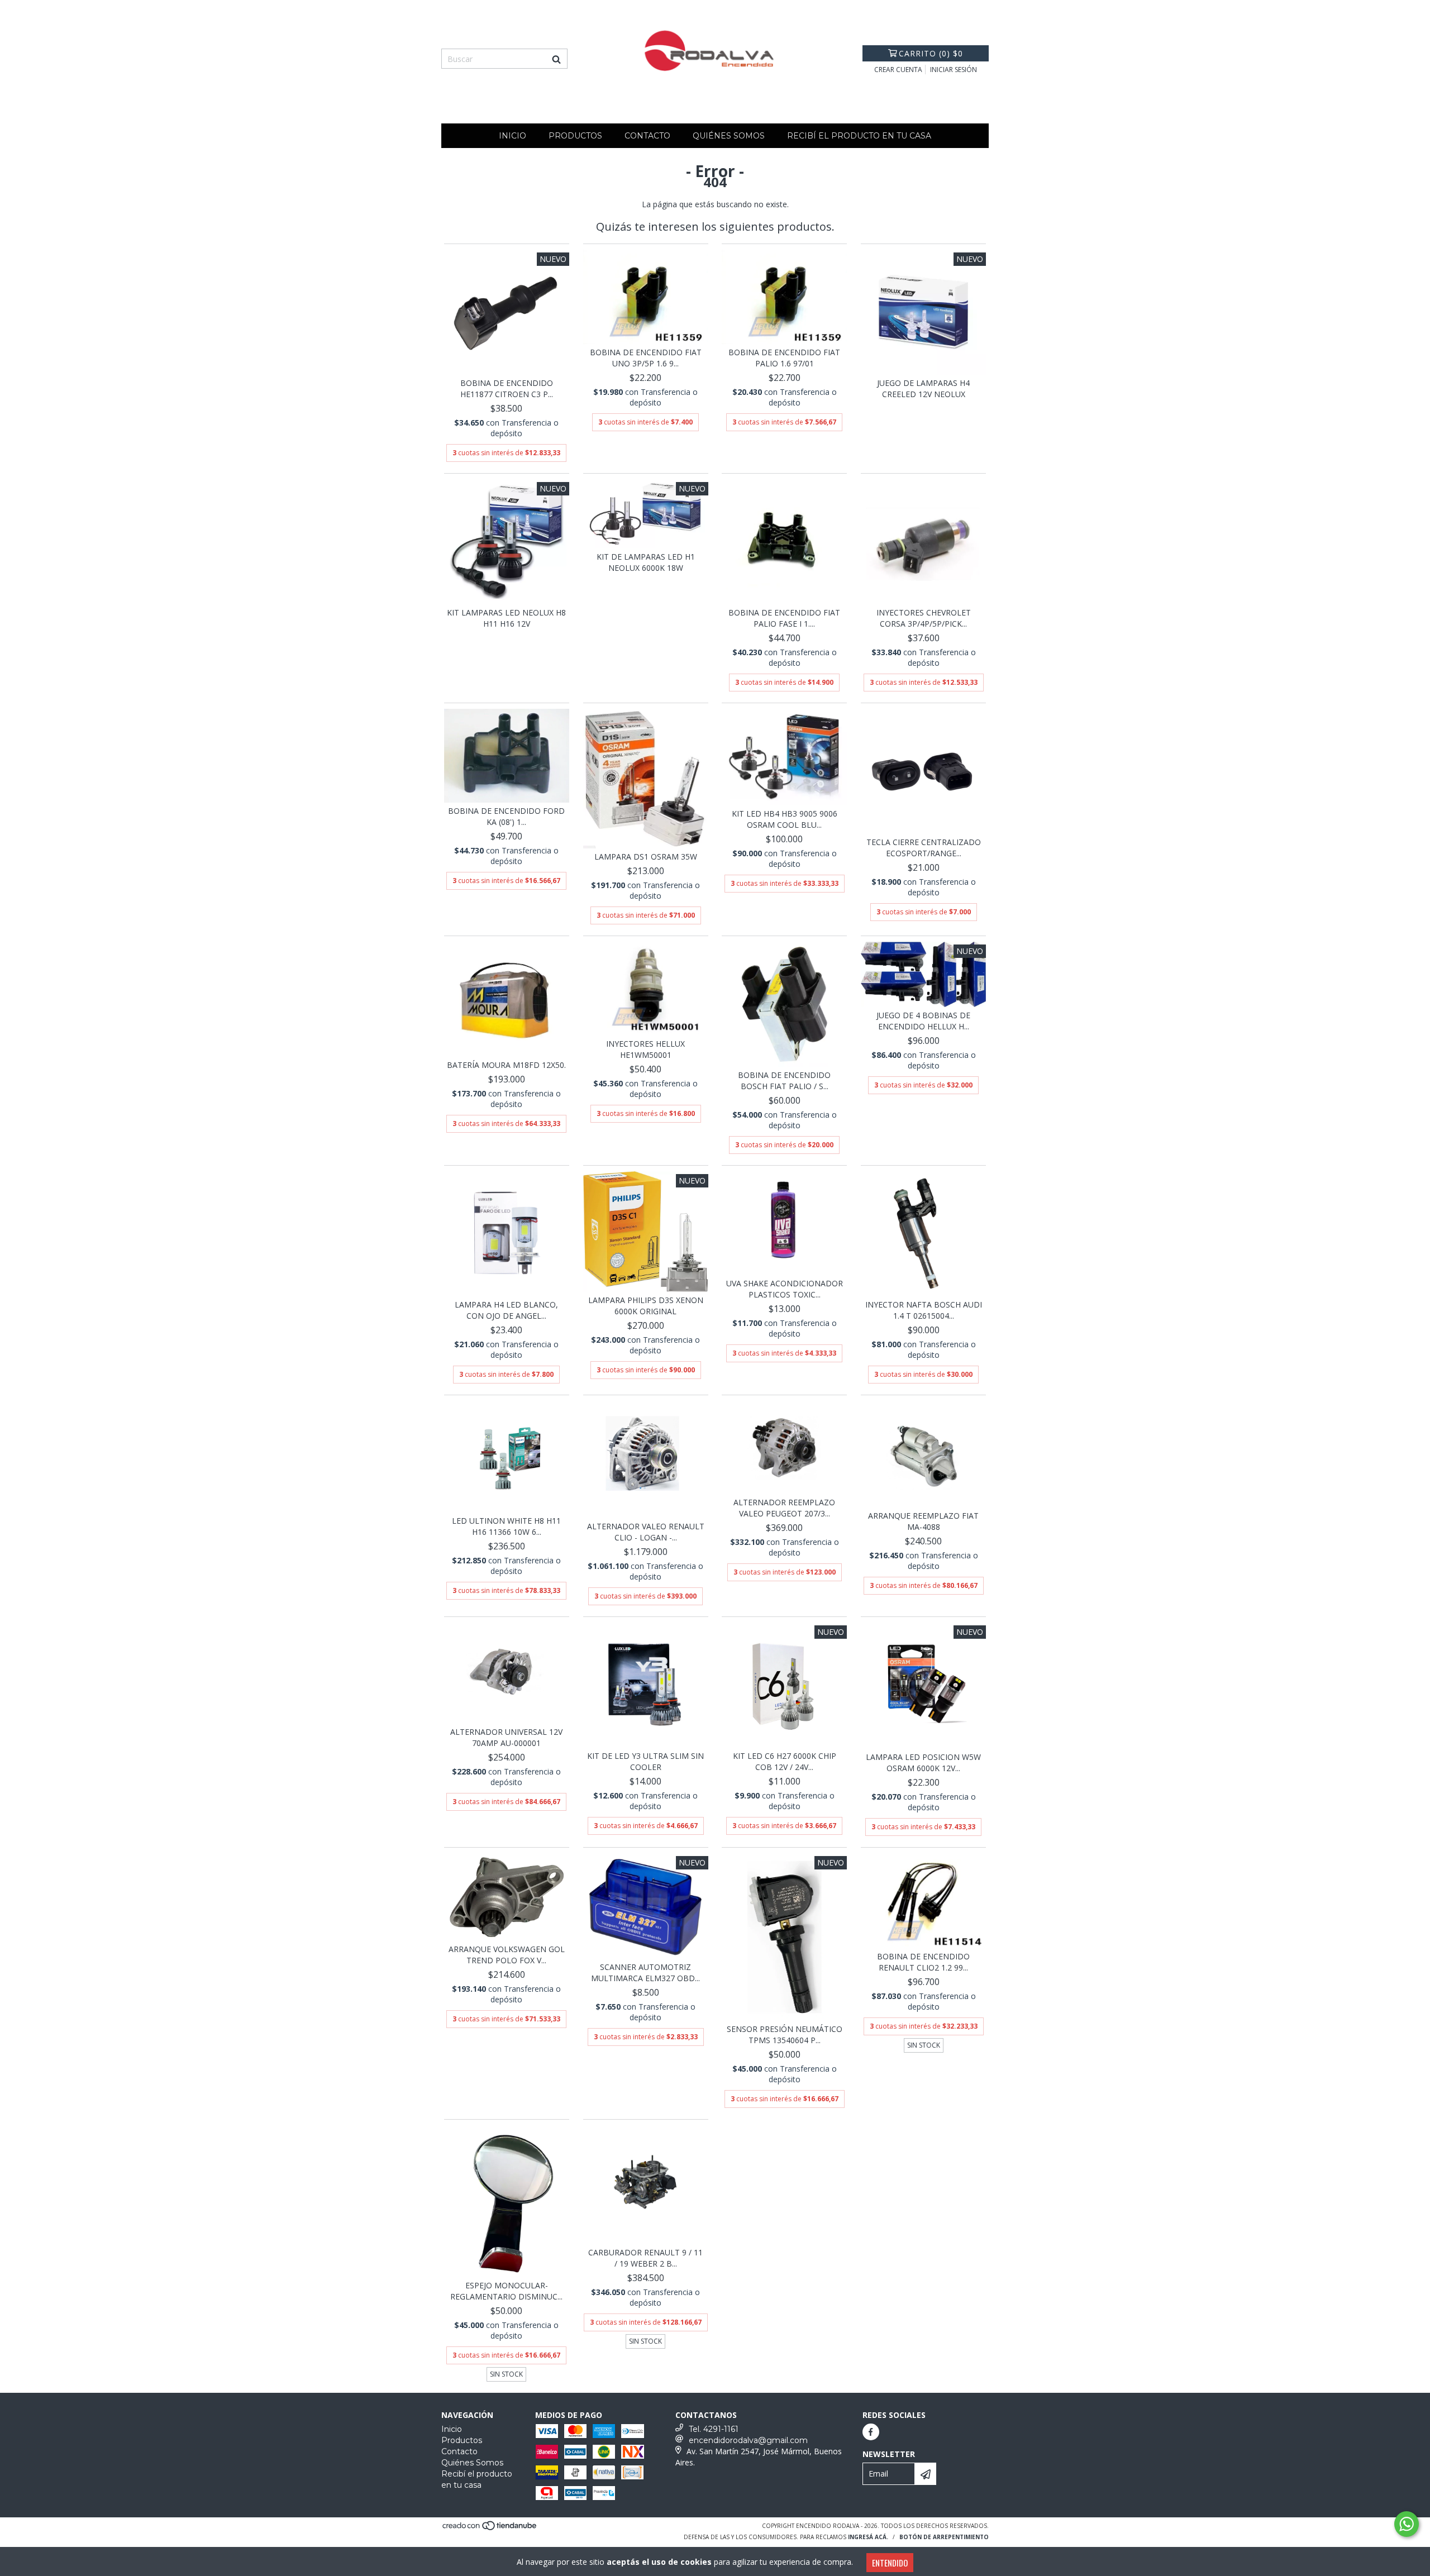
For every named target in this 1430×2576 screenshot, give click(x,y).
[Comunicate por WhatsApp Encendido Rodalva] (1407, 2524)
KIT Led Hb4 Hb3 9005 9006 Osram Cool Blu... (785, 819)
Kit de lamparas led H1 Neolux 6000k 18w (646, 562)
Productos (575, 136)
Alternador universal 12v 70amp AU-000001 (506, 1737)
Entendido (890, 2563)
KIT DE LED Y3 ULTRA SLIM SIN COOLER (645, 1761)
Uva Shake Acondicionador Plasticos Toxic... (785, 1289)
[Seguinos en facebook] (871, 2432)
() (931, 53)
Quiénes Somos (729, 136)
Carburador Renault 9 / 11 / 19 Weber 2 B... (645, 2258)
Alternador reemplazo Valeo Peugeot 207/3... (784, 1508)
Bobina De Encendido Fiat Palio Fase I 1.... (784, 618)
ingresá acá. (868, 2537)
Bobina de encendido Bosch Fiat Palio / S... (784, 1081)
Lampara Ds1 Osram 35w (646, 857)
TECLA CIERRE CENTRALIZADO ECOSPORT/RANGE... (924, 848)
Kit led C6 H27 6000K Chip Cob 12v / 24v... (785, 1761)
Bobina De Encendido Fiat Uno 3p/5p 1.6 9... (646, 358)
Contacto (647, 136)
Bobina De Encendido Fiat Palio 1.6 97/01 (784, 358)
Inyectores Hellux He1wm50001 (645, 1049)
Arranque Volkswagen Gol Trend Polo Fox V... (507, 1955)
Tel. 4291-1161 (714, 2429)
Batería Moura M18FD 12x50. (506, 1065)
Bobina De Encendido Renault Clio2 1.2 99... (923, 1962)
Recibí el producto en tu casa (859, 136)
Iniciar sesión (954, 70)
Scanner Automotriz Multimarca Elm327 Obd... (645, 1972)
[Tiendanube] (490, 2529)
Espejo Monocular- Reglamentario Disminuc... (506, 2291)
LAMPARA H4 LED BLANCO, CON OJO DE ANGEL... (506, 1310)
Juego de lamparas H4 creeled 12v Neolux (923, 388)
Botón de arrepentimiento (944, 2537)
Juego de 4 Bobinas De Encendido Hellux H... (923, 1021)
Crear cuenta (898, 70)
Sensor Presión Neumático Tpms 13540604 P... (785, 2034)
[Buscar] (556, 59)
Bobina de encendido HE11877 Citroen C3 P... (507, 388)
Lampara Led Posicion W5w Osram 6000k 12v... (923, 1762)
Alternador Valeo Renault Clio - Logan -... (646, 1532)
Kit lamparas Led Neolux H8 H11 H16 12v (506, 618)
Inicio (513, 136)
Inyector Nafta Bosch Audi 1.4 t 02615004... (924, 1310)
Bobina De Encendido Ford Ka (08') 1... (506, 816)
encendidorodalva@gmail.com (748, 2440)
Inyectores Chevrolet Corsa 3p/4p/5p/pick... (924, 618)
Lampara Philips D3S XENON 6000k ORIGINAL (646, 1306)
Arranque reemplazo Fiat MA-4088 (923, 1521)
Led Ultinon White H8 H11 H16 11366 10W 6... (506, 1526)
